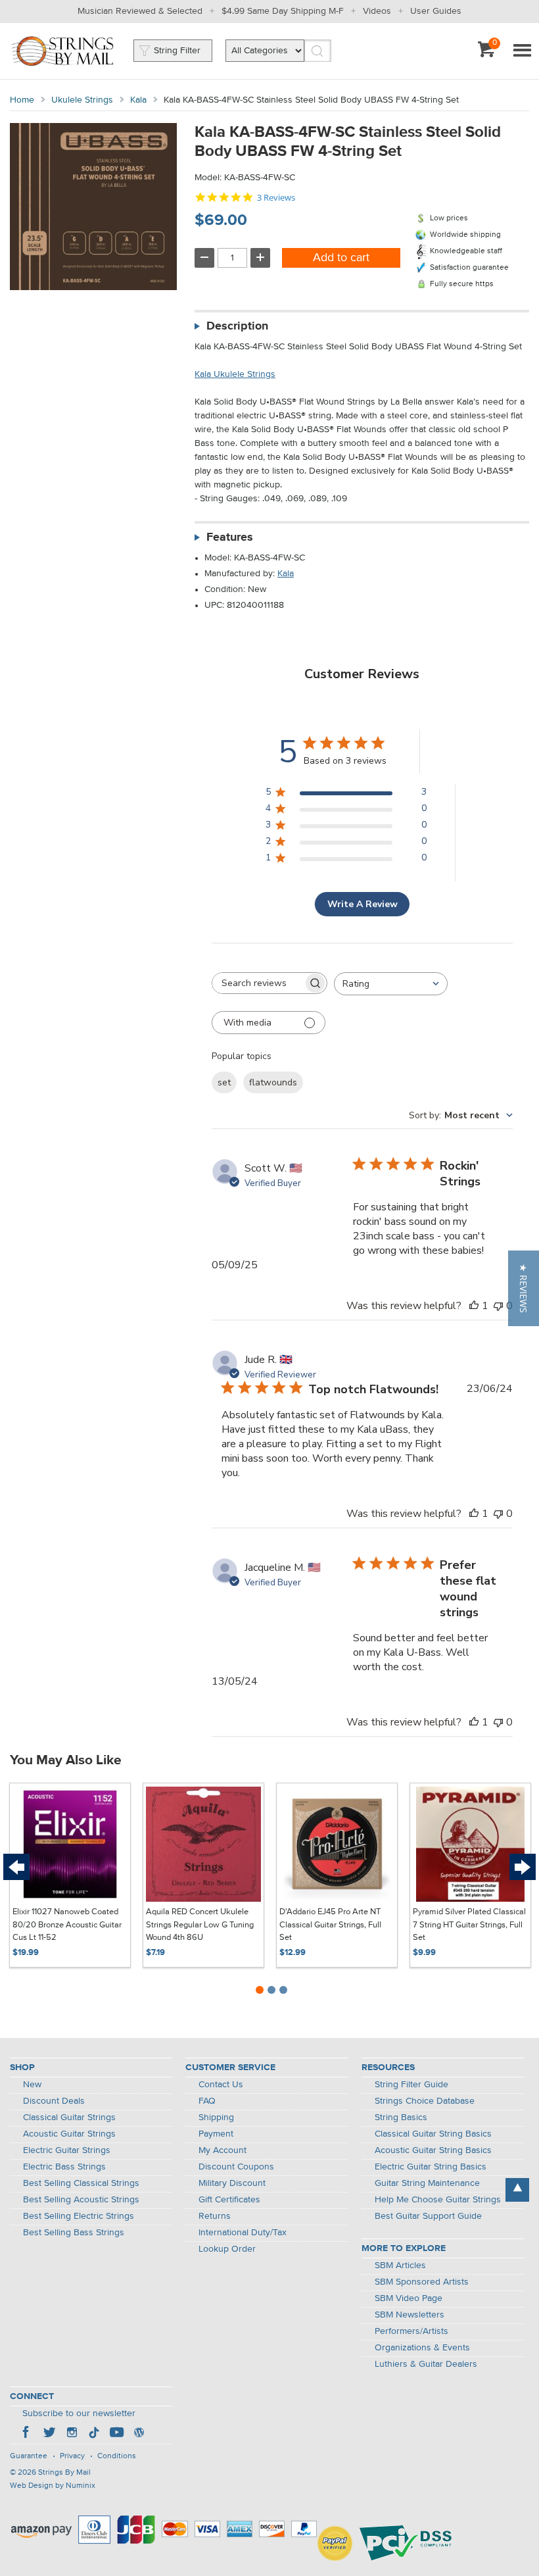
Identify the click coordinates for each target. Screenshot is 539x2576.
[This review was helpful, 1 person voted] (474, 1306)
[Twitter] (49, 2434)
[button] (524, 1288)
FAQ (207, 2101)
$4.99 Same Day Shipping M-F (283, 11)
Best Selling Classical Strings (81, 2183)
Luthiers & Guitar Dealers (426, 2364)
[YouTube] (116, 2434)
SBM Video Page (409, 2298)
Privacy (72, 2456)
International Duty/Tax (243, 2233)
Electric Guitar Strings (67, 2150)
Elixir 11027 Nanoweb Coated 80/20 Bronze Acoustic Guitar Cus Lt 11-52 (67, 1925)
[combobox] (391, 984)
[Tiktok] (94, 2434)
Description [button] (237, 326)
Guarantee (29, 2456)
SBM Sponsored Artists (422, 2282)
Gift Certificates (229, 2200)
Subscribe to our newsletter (79, 2414)
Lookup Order (227, 2249)
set (224, 1082)
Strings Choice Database (425, 2101)
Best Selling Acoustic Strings (81, 2200)
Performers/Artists (411, 2331)
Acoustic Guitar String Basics (433, 2150)
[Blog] (139, 2434)
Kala (138, 100)
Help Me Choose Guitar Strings (438, 2200)
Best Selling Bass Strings (74, 2233)
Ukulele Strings (82, 100)
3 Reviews (276, 198)
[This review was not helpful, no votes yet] (498, 1306)
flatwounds (273, 1082)
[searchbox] (258, 983)
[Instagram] (72, 2434)
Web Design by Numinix (53, 2486)
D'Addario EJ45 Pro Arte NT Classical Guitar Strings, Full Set (330, 1925)
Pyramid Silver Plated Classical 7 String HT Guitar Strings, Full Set (469, 1925)
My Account (223, 2150)
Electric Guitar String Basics (431, 2167)
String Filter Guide (411, 2085)
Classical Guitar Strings (69, 2118)
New (32, 2085)
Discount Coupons (236, 2167)
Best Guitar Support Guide (428, 2216)
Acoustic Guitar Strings (69, 2134)
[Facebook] (27, 2434)
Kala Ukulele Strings (235, 374)
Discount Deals (54, 2101)
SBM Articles (400, 2266)
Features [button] (230, 537)
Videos (377, 11)
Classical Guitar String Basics (433, 2134)
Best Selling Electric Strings (79, 2216)
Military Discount (232, 2183)
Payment (216, 2134)
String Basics (401, 2118)
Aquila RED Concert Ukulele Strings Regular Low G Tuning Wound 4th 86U (200, 1925)
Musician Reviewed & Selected (140, 11)
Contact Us (221, 2085)
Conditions (117, 2456)
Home (22, 100)
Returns (215, 2216)
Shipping (216, 2118)
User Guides (436, 11)
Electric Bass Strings (64, 2167)
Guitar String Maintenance (427, 2183)
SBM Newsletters (410, 2315)
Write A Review (363, 904)
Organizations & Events (422, 2348)
